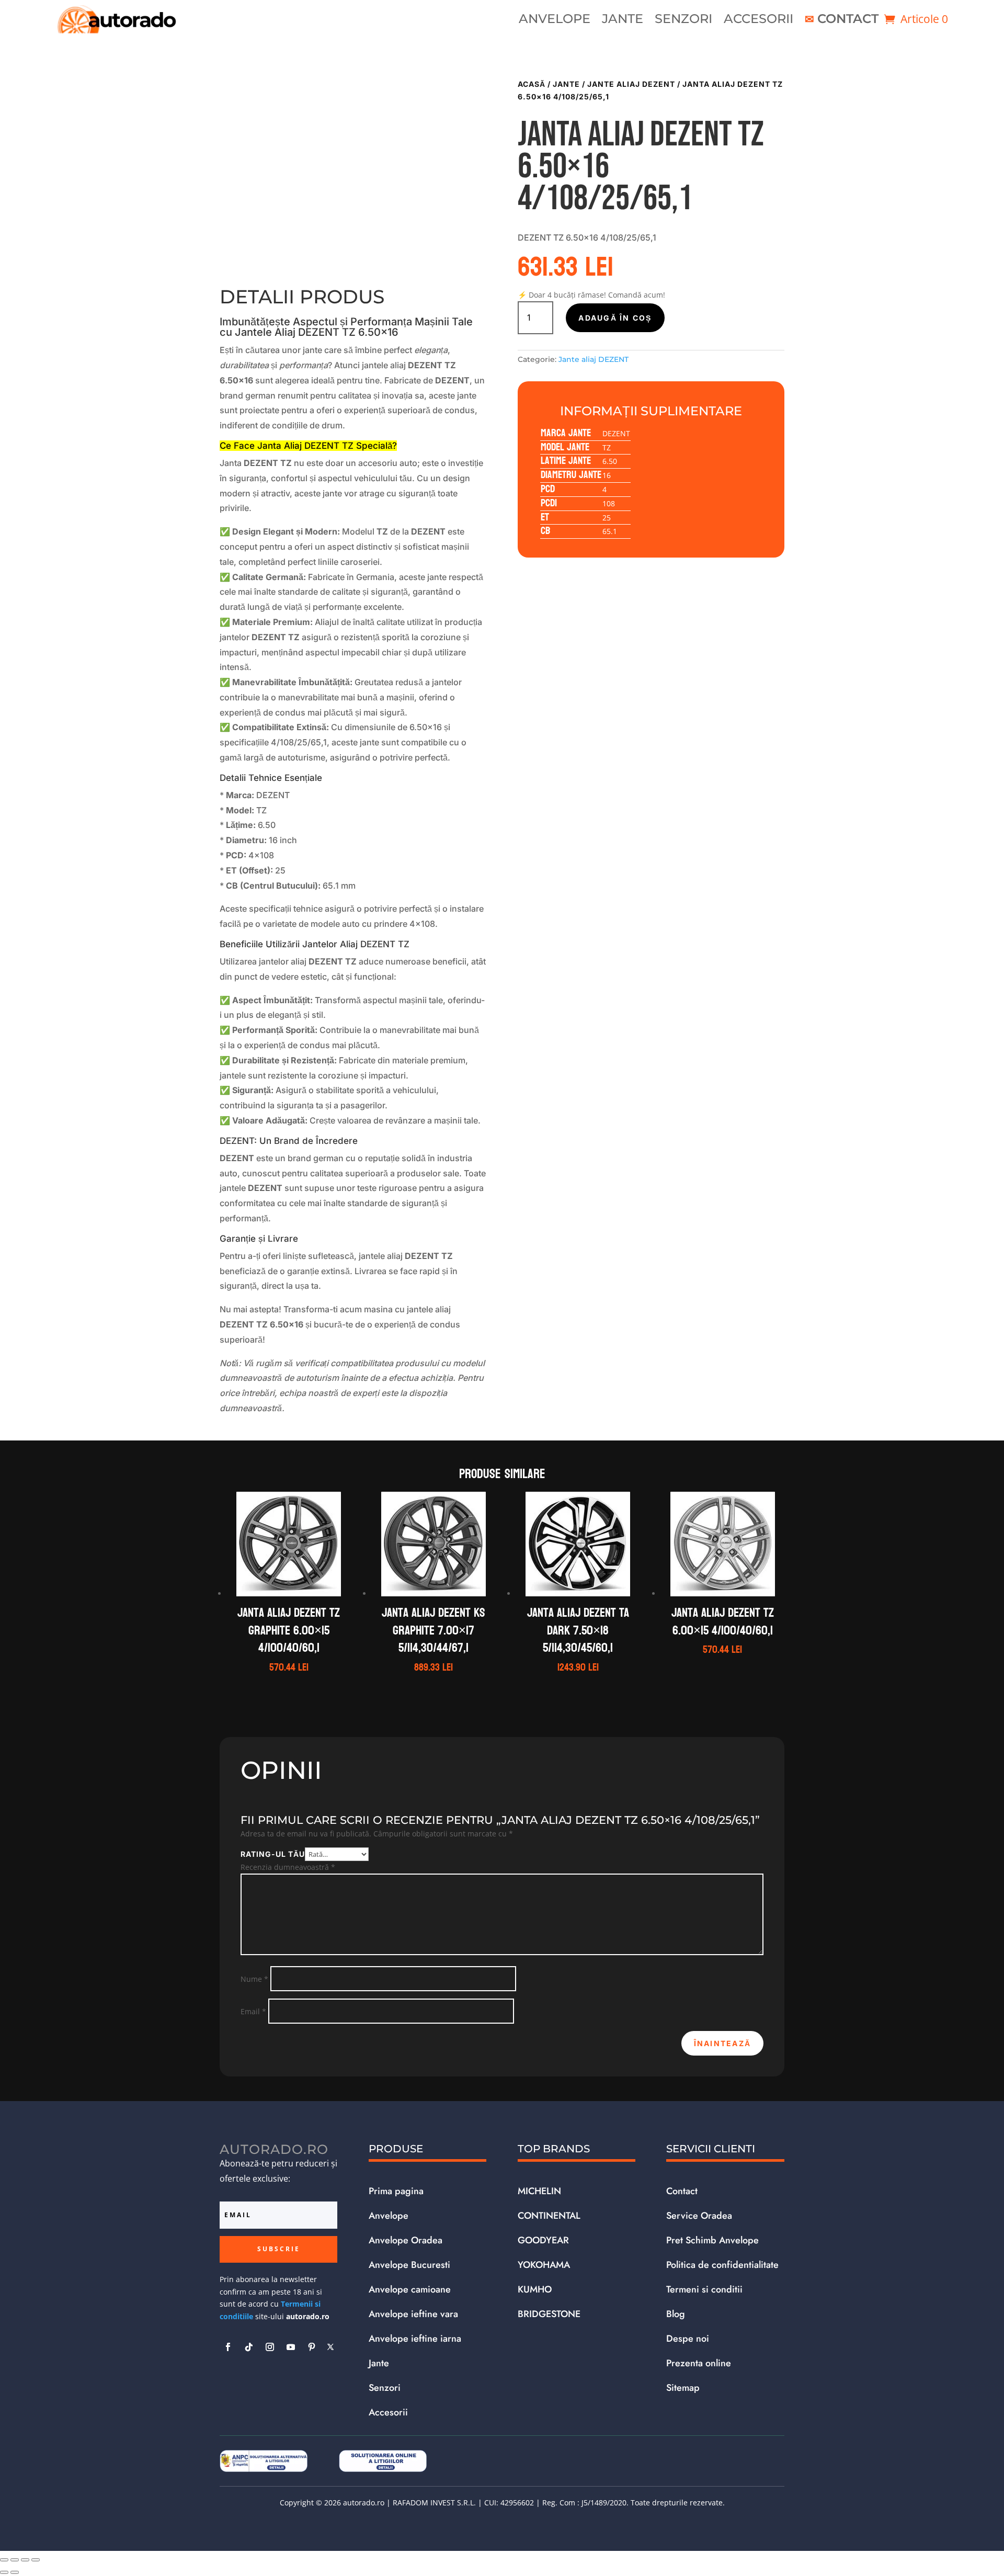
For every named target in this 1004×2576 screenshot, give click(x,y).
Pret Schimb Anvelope (712, 2240)
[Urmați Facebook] (228, 2347)
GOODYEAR (543, 2240)
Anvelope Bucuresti (409, 2265)
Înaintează (722, 2043)
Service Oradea (699, 2216)
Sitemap (683, 2388)
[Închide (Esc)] (36, 2560)
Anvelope (555, 21)
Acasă (532, 84)
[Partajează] (25, 2560)
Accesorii (758, 21)
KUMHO (535, 2289)
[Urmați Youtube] (291, 2347)
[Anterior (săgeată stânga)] (4, 2572)
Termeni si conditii (704, 2289)
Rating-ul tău (273, 1854)
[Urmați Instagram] (270, 2347)
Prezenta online (699, 2363)
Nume (254, 1979)
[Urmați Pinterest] (312, 2347)
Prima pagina (396, 2191)
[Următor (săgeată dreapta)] (15, 2572)
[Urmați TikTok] (249, 2347)
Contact (848, 21)
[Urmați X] (330, 2347)
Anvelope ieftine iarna (415, 2339)
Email (253, 2011)
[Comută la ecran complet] (15, 2560)
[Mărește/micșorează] (4, 2560)
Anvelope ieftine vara (413, 2314)
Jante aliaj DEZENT (631, 84)
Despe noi (688, 2339)
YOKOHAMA (544, 2265)
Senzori (683, 21)
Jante (623, 21)
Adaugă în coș (615, 318)
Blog (676, 2314)
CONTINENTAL (549, 2216)
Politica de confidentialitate (722, 2265)
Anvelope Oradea (406, 2240)
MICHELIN (539, 2191)
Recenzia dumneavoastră (288, 1867)
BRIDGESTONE (549, 2314)
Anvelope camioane (410, 2289)
